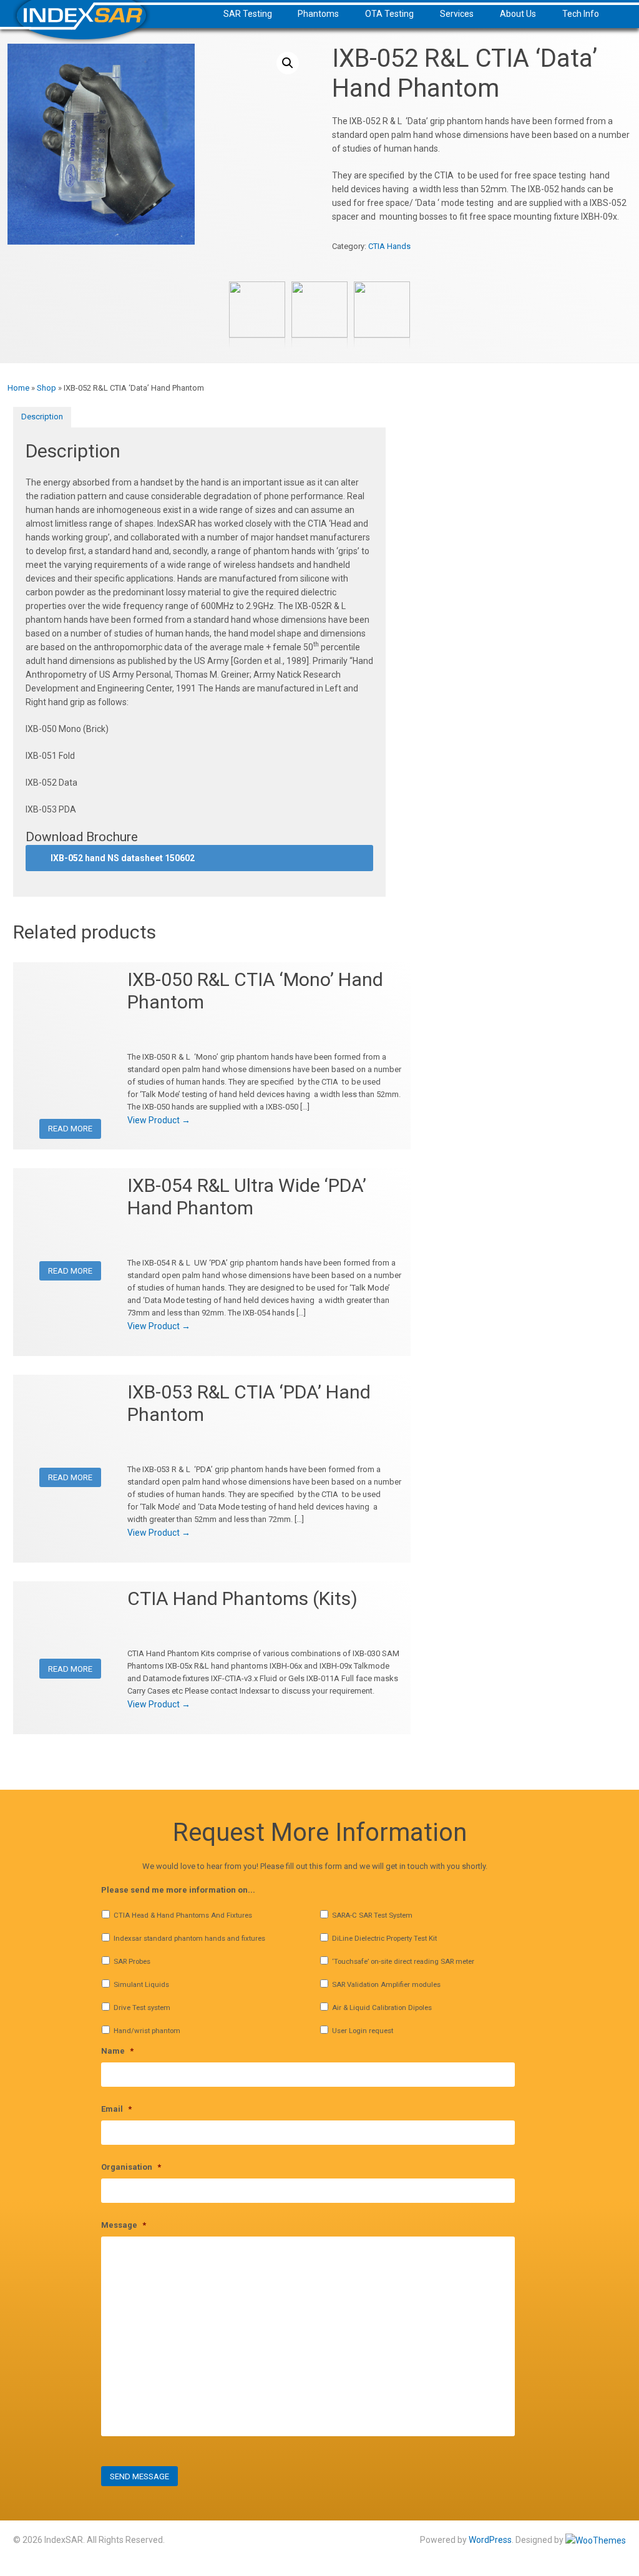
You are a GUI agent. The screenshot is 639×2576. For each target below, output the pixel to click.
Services (457, 14)
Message (124, 2225)
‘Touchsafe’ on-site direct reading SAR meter (403, 1961)
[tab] (42, 417)
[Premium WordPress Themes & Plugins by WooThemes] (596, 2540)
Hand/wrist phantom (147, 2031)
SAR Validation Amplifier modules (386, 1984)
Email (116, 2109)
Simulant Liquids (141, 1984)
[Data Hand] (319, 331)
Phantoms (318, 14)
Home (18, 388)
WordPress (490, 2540)
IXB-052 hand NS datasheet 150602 (123, 858)
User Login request (363, 2031)
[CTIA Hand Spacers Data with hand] (257, 331)
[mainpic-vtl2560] (382, 331)
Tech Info (581, 14)
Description (42, 417)
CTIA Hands (389, 246)
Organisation (131, 2167)
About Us (518, 14)
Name (117, 2051)
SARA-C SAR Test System (372, 1915)
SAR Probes (132, 1961)
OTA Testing (389, 14)
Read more (70, 1129)
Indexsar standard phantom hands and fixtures (189, 1938)
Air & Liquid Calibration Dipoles (382, 2008)
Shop (46, 388)
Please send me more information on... (178, 1890)
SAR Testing (248, 14)
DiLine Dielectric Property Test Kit (384, 1938)
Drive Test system (142, 2008)
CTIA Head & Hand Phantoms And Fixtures (183, 1915)
